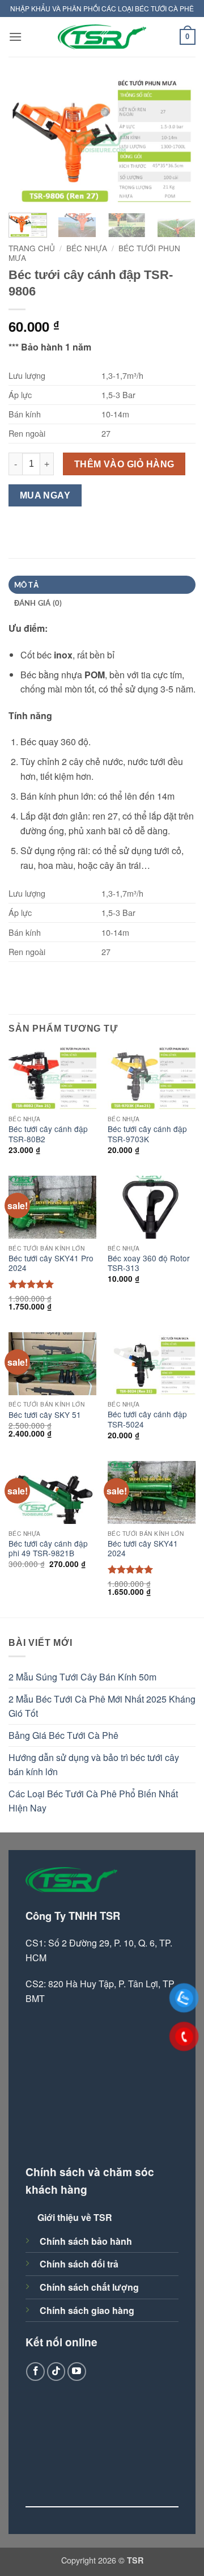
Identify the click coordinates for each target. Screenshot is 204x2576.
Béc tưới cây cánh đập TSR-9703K (147, 1134)
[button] (15, 37)
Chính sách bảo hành (86, 2241)
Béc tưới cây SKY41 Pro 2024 (51, 1263)
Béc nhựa (87, 248)
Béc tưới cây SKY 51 (45, 1415)
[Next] (177, 142)
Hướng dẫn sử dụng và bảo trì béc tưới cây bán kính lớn (94, 1765)
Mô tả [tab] (26, 585)
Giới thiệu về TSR (75, 2217)
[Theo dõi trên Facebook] (35, 2372)
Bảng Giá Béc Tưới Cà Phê (63, 1735)
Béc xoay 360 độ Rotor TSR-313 (149, 1263)
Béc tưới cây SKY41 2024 (143, 1549)
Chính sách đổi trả (79, 2264)
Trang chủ (32, 248)
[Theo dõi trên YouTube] (77, 2372)
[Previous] (27, 142)
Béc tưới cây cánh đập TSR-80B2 (48, 1134)
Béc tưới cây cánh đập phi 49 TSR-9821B (48, 1549)
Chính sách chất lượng (89, 2287)
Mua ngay (45, 495)
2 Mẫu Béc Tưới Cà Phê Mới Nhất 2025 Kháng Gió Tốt (102, 1706)
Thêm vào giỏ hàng (124, 464)
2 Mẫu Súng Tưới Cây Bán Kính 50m (82, 1677)
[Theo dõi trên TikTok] (56, 2372)
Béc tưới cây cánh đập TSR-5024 (147, 1419)
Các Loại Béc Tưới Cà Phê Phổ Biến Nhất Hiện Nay (93, 1801)
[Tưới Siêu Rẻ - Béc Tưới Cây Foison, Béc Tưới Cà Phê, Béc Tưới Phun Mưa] (102, 37)
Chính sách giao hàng (87, 2310)
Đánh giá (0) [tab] (38, 603)
